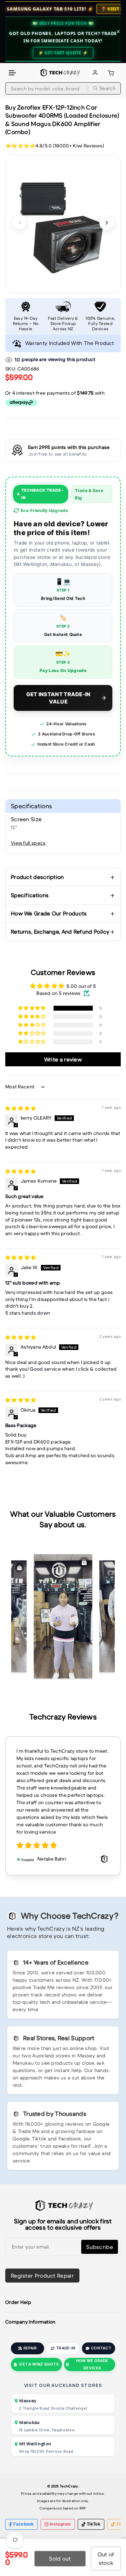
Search (107, 88)
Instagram (60, 2524)
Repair (30, 2348)
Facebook (23, 2524)
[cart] (111, 73)
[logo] (59, 73)
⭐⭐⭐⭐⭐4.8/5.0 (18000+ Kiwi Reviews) (55, 146)
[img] (21, 1108)
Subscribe (100, 2247)
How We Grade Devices (92, 2364)
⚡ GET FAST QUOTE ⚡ (63, 53)
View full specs (28, 843)
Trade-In (66, 2348)
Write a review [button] (63, 1059)
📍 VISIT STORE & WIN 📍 (67, 9)
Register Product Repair (42, 2276)
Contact (101, 2348)
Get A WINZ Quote (39, 2364)
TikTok (94, 2524)
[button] (13, 73)
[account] (95, 73)
